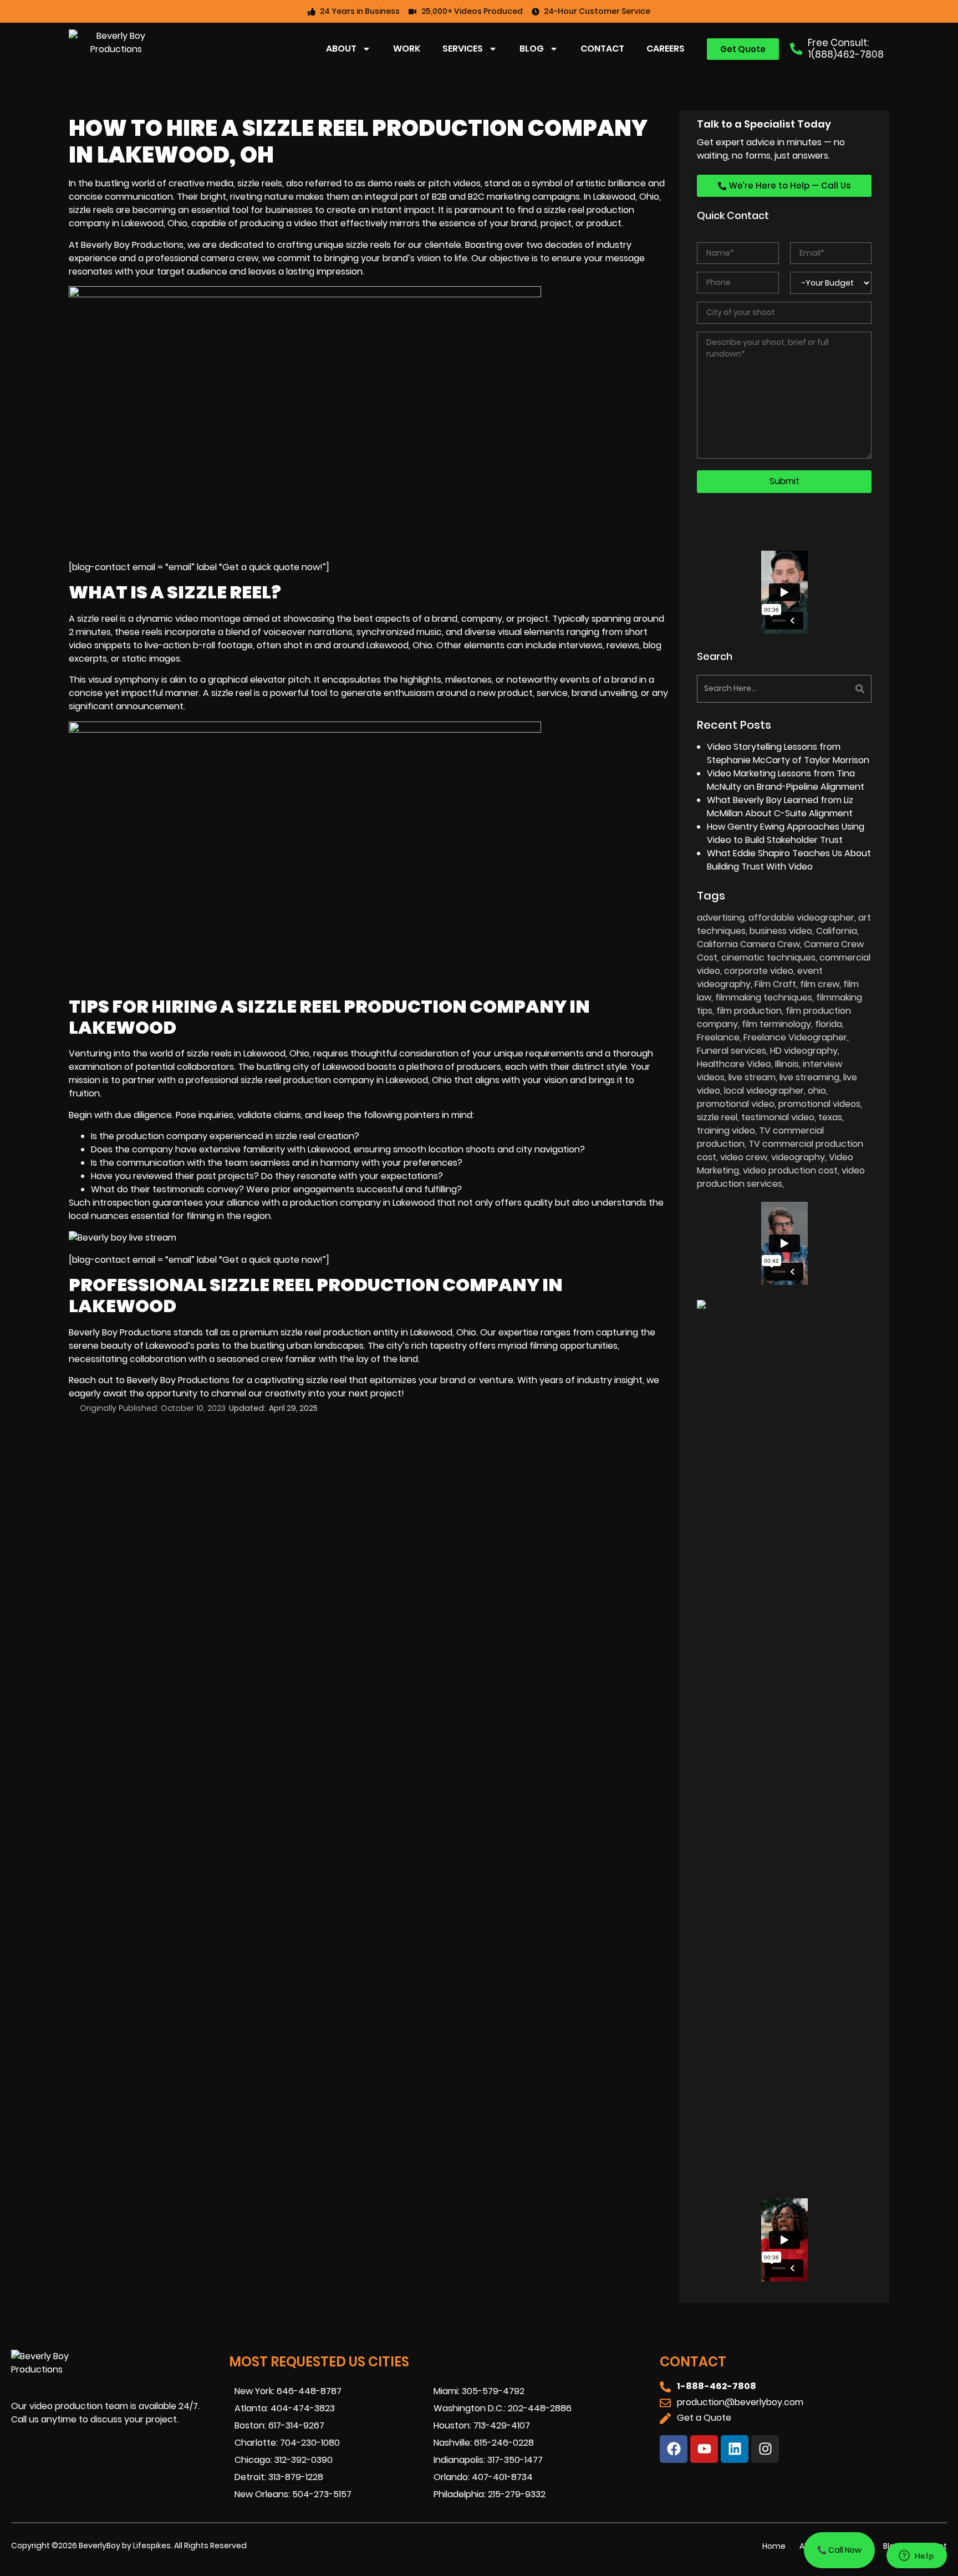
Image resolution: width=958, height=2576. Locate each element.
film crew (820, 984)
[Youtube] (704, 2449)
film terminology (776, 1024)
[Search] (829, 689)
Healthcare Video (734, 1064)
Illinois (787, 1064)
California (837, 931)
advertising (721, 918)
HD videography (804, 1051)
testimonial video (778, 1117)
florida (829, 1024)
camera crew (230, 258)
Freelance (718, 1037)
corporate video (759, 971)
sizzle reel (231, 693)
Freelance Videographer (795, 1037)
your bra (437, 1380)
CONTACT (602, 49)
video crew (744, 1157)
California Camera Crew (748, 944)
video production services (781, 1177)
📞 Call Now (839, 2550)
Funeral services (732, 1051)
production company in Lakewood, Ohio (368, 1080)
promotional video (736, 1104)
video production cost (790, 1170)
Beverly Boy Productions (120, 1332)
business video (781, 931)
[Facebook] (674, 2449)
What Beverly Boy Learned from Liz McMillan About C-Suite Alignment (780, 807)
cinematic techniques (768, 957)
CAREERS (666, 49)
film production (749, 1011)
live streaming (809, 1077)
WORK (407, 49)
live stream (752, 1077)
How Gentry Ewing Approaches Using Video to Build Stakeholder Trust (786, 833)
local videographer (764, 1091)
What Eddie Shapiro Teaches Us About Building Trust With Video (789, 860)
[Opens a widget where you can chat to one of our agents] (916, 2557)
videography (798, 1157)
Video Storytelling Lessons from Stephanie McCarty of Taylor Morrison (788, 753)
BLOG (532, 49)
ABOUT (341, 49)
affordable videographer (801, 918)
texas (830, 1117)
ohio (817, 1091)
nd (460, 1380)
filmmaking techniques (764, 997)
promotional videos (819, 1104)
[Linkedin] (735, 2449)
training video (726, 1131)
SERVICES (463, 49)
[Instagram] (765, 2449)
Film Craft (775, 984)
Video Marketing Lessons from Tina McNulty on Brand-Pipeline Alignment (786, 780)
